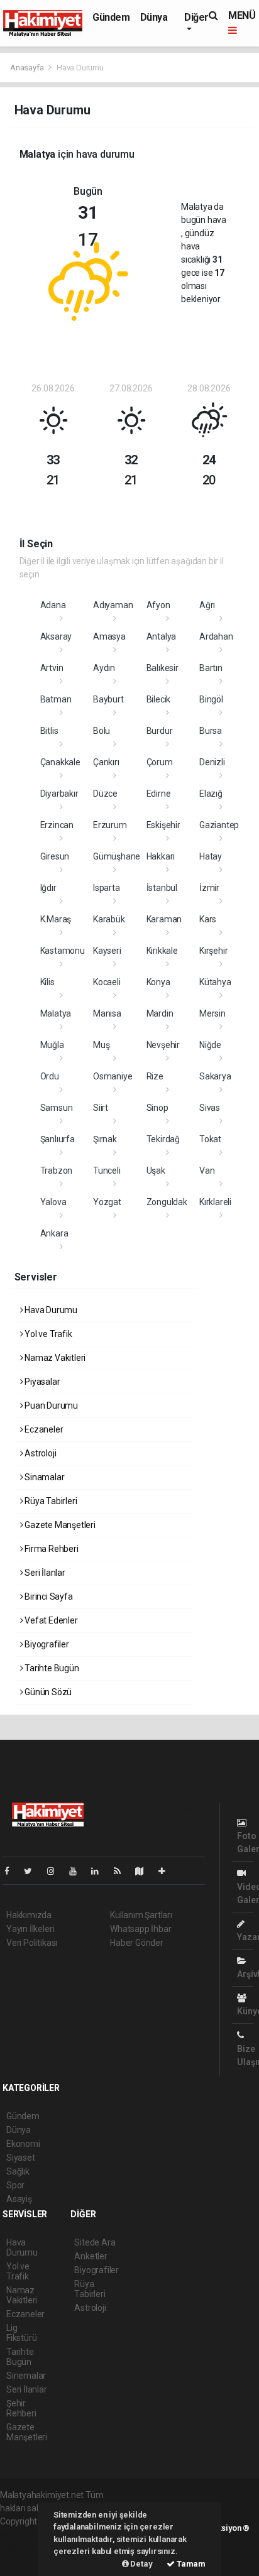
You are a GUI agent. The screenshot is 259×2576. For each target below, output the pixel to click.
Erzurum (110, 825)
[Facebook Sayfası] (12, 1871)
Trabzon (57, 1171)
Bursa (211, 731)
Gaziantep (219, 825)
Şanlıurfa (58, 1139)
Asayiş (19, 2199)
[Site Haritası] (145, 1871)
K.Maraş (56, 919)
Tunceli (107, 1171)
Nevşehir (163, 1045)
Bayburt (108, 699)
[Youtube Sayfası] (78, 1871)
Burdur (160, 731)
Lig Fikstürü (21, 2333)
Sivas (210, 1108)
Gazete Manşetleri (59, 1525)
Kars (208, 919)
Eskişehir (163, 825)
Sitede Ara (95, 2242)
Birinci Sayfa (47, 1596)
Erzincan (57, 825)
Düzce (105, 794)
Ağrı (207, 605)
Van (207, 1171)
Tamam (190, 2564)
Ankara (54, 1233)
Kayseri (107, 951)
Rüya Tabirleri (50, 1501)
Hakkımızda (29, 1915)
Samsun (57, 1108)
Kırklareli (215, 1202)
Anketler (91, 2256)
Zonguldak (167, 1202)
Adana (53, 605)
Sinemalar (26, 2376)
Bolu (102, 731)
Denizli (212, 762)
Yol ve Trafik (47, 1334)
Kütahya (215, 982)
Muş (101, 1045)
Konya (158, 982)
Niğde (210, 1045)
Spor (15, 2185)
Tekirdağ (163, 1139)
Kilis (47, 982)
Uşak (156, 1171)
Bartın (211, 668)
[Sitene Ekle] (167, 1871)
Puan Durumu (50, 1405)
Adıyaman (113, 605)
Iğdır (48, 888)
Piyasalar (41, 1382)
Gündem (111, 17)
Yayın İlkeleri (30, 1929)
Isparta (107, 888)
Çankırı (106, 762)
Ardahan (216, 636)
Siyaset (21, 2158)
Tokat (210, 1139)
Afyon (158, 605)
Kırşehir (213, 951)
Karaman (164, 919)
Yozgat (107, 1202)
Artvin (52, 668)
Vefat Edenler (50, 1620)
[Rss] (122, 1871)
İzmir (209, 888)
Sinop (157, 1108)
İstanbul (162, 888)
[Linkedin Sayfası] (100, 1871)
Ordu (50, 1076)
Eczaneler (43, 1429)
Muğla (52, 1045)
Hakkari (161, 856)
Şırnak (105, 1139)
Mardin (160, 1013)
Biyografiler (46, 1644)
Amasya (109, 636)
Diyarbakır (59, 794)
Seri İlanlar (44, 1573)
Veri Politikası (32, 1943)
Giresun (55, 856)
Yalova (53, 1202)
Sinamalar (43, 1477)
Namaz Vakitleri (54, 1358)
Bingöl (211, 699)
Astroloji (39, 1453)
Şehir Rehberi (21, 2408)
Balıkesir (163, 668)
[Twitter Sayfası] (33, 1871)
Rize (155, 1076)
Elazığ (211, 794)
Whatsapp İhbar (141, 1929)
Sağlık (18, 2171)
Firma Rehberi (50, 1549)
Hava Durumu (50, 1310)
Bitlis (49, 731)
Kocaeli (107, 982)
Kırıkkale (162, 951)
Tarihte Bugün (51, 1668)
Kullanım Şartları (141, 1915)
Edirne (159, 794)
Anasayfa (28, 68)
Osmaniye (113, 1076)
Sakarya (215, 1076)
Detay (141, 2564)
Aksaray (56, 636)
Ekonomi (23, 2144)
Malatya (56, 1013)
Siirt (101, 1108)
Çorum (160, 762)
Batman (56, 699)
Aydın (104, 668)
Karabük (109, 919)
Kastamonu (63, 951)
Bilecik (159, 699)
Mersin (212, 1013)
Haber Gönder (137, 1943)
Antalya (162, 636)
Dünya (154, 17)
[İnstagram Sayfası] (56, 1871)
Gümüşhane (117, 856)
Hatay (211, 856)
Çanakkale (60, 762)
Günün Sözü (47, 1692)
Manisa (107, 1013)
